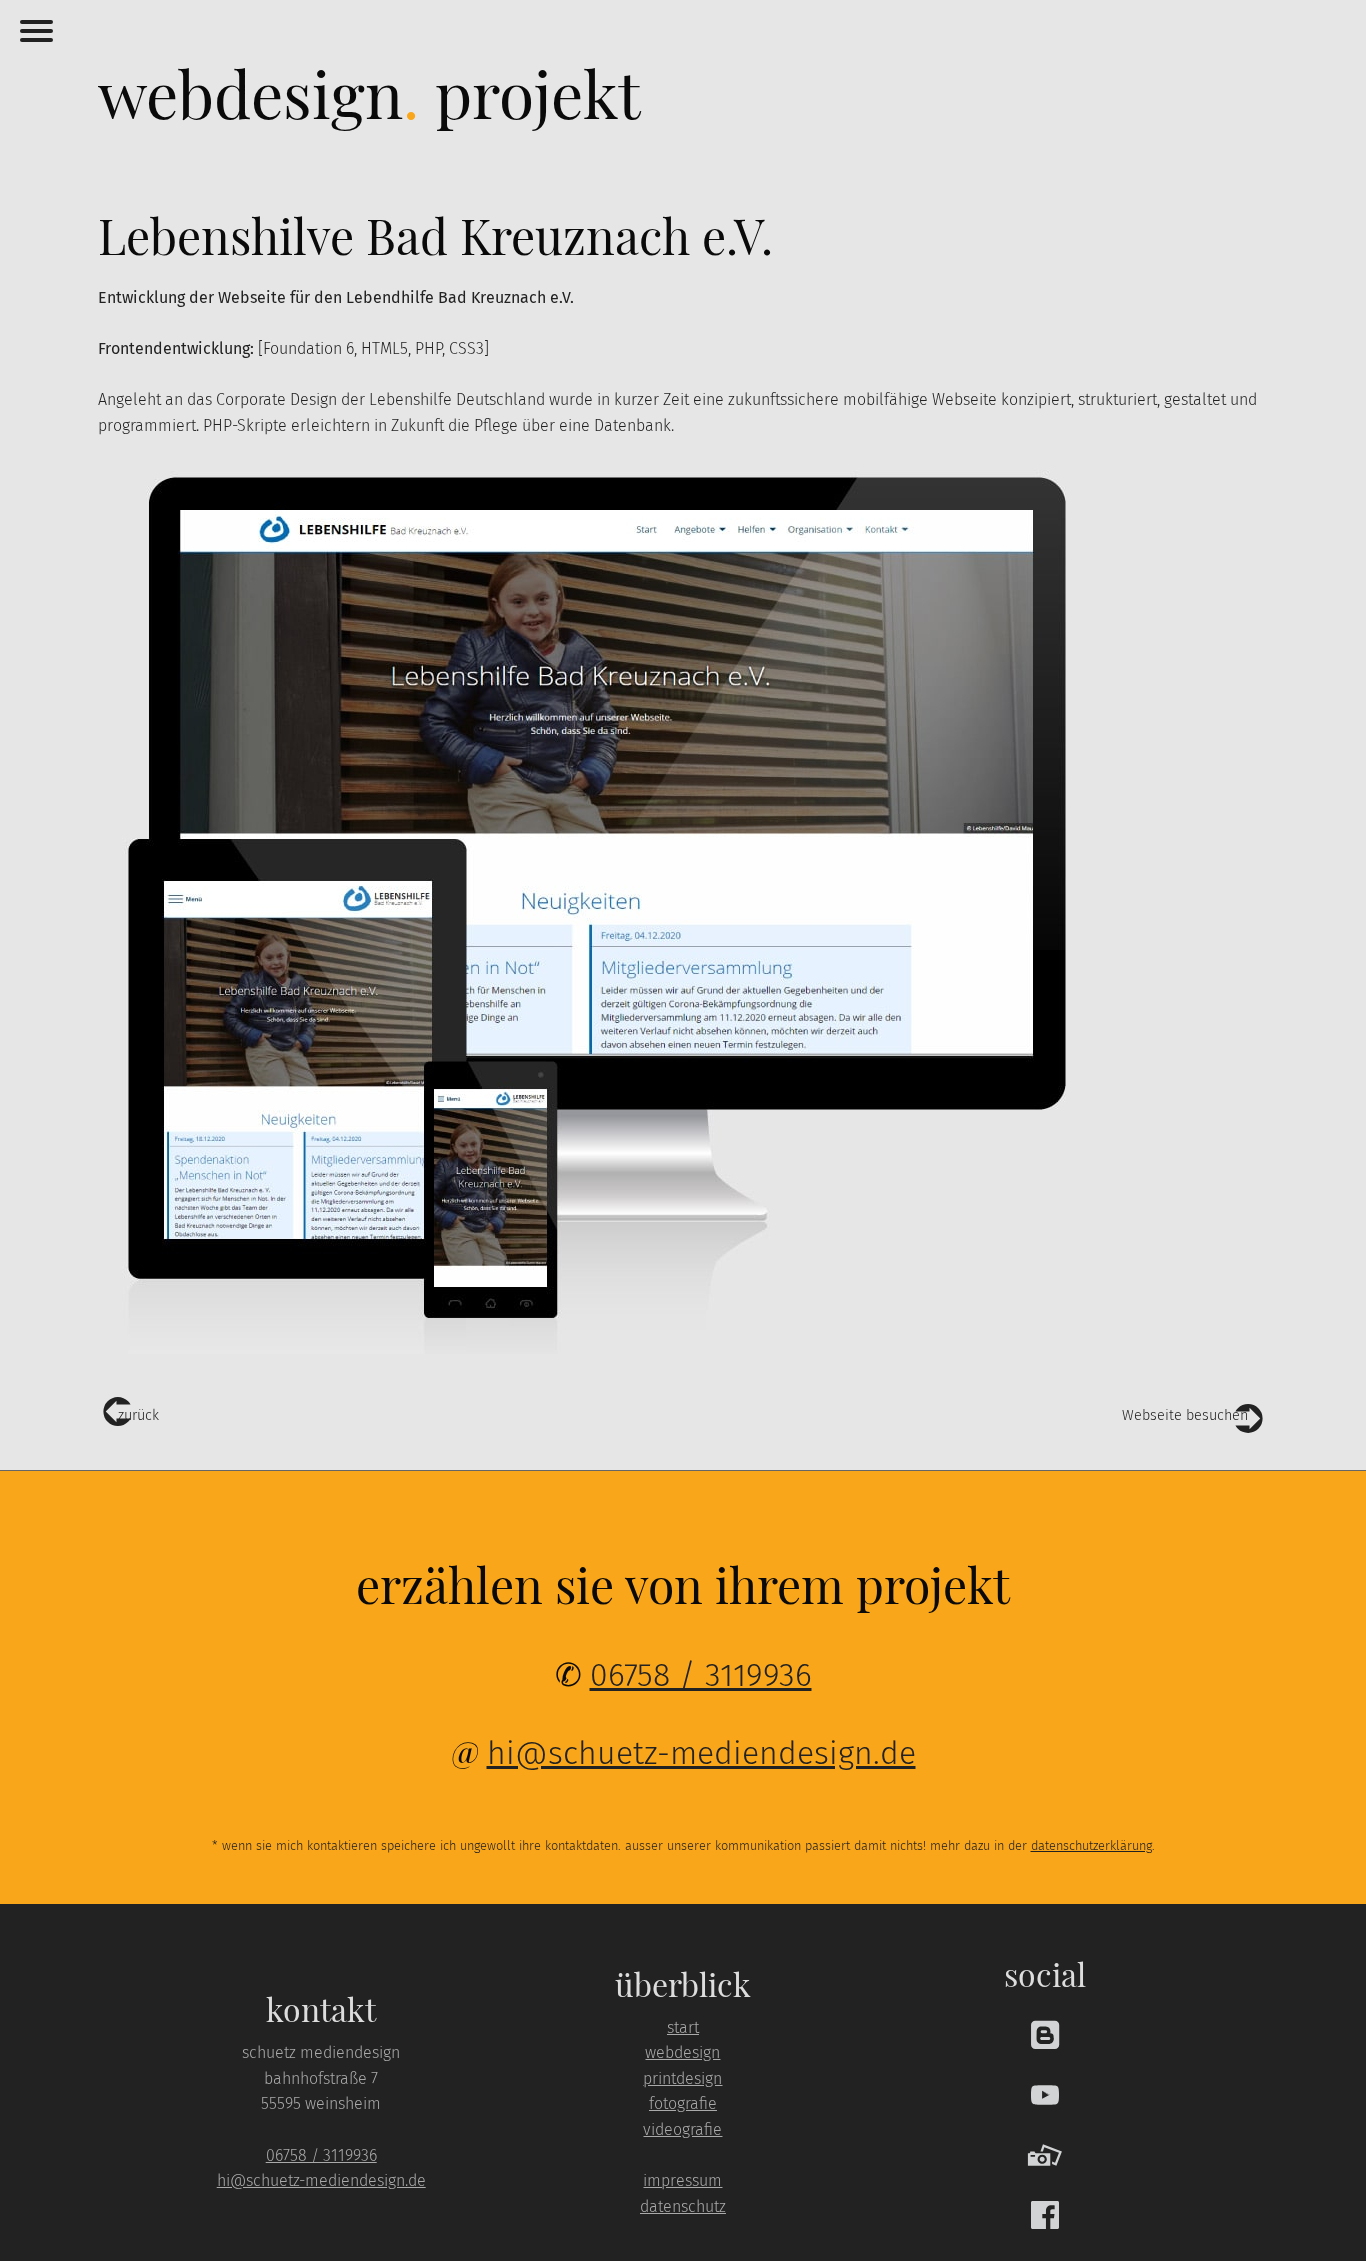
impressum (682, 2180)
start (683, 2027)
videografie (682, 2129)
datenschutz (683, 2206)
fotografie (683, 2103)
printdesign (682, 2078)
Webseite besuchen (1185, 1415)
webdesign (682, 2052)
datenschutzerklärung (1091, 1845)
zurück (138, 1415)
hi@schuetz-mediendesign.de (701, 1753)
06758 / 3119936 (701, 1675)
